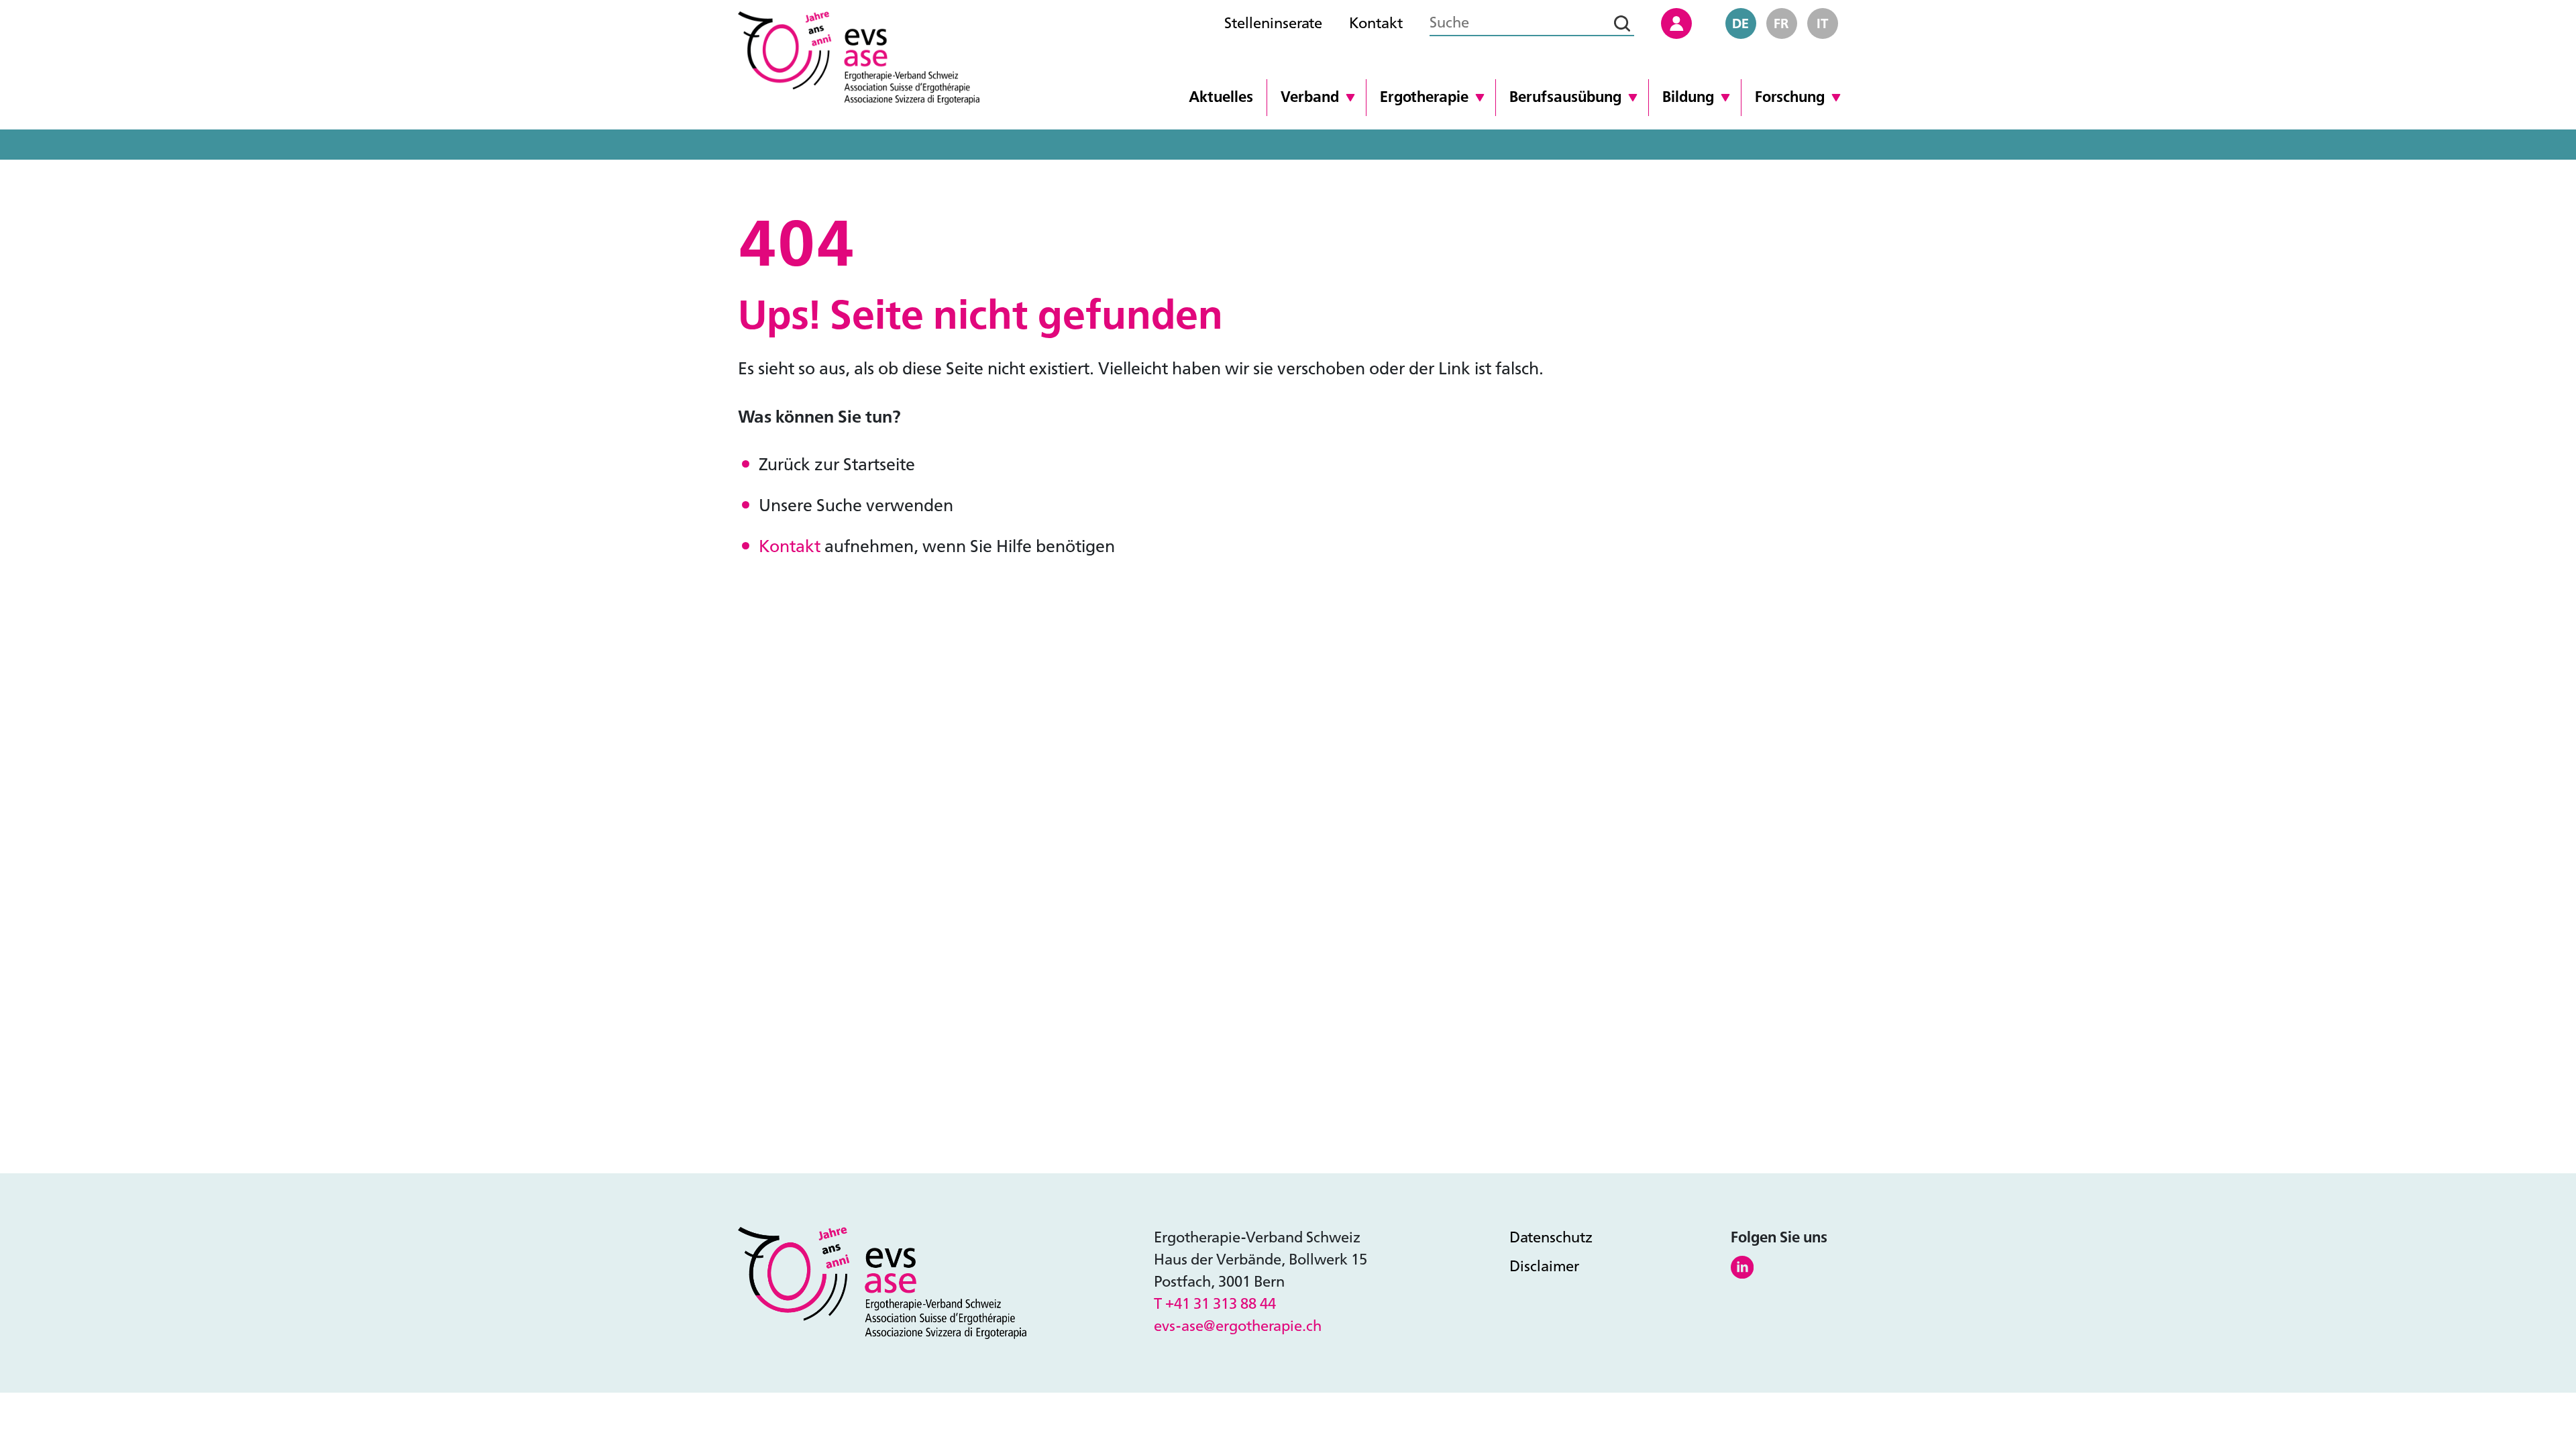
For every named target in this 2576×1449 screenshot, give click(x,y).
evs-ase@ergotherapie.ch (1238, 1326)
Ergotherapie (1424, 97)
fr (1781, 23)
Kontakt (1376, 23)
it (1823, 23)
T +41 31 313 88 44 (1215, 1304)
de (1740, 23)
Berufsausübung (1565, 97)
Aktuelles (1221, 97)
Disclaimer (1544, 1267)
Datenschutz (1551, 1238)
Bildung (1688, 97)
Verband (1310, 97)
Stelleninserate (1273, 23)
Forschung (1790, 97)
